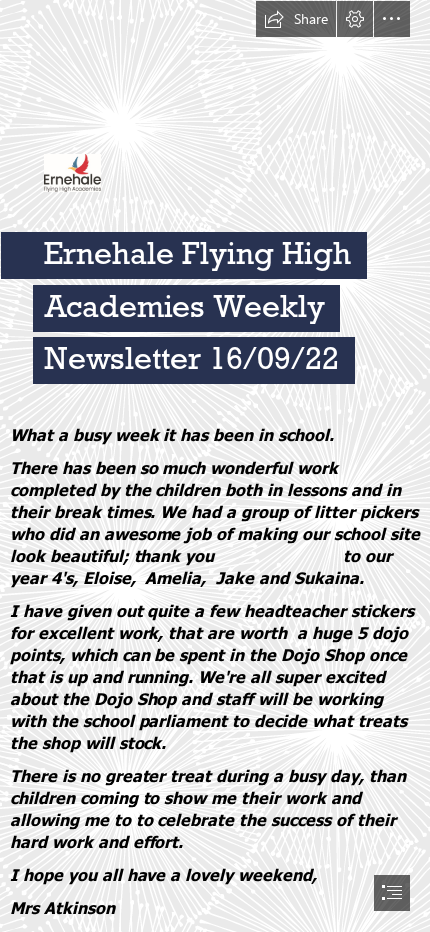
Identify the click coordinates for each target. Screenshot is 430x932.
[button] (296, 19)
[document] (215, 466)
